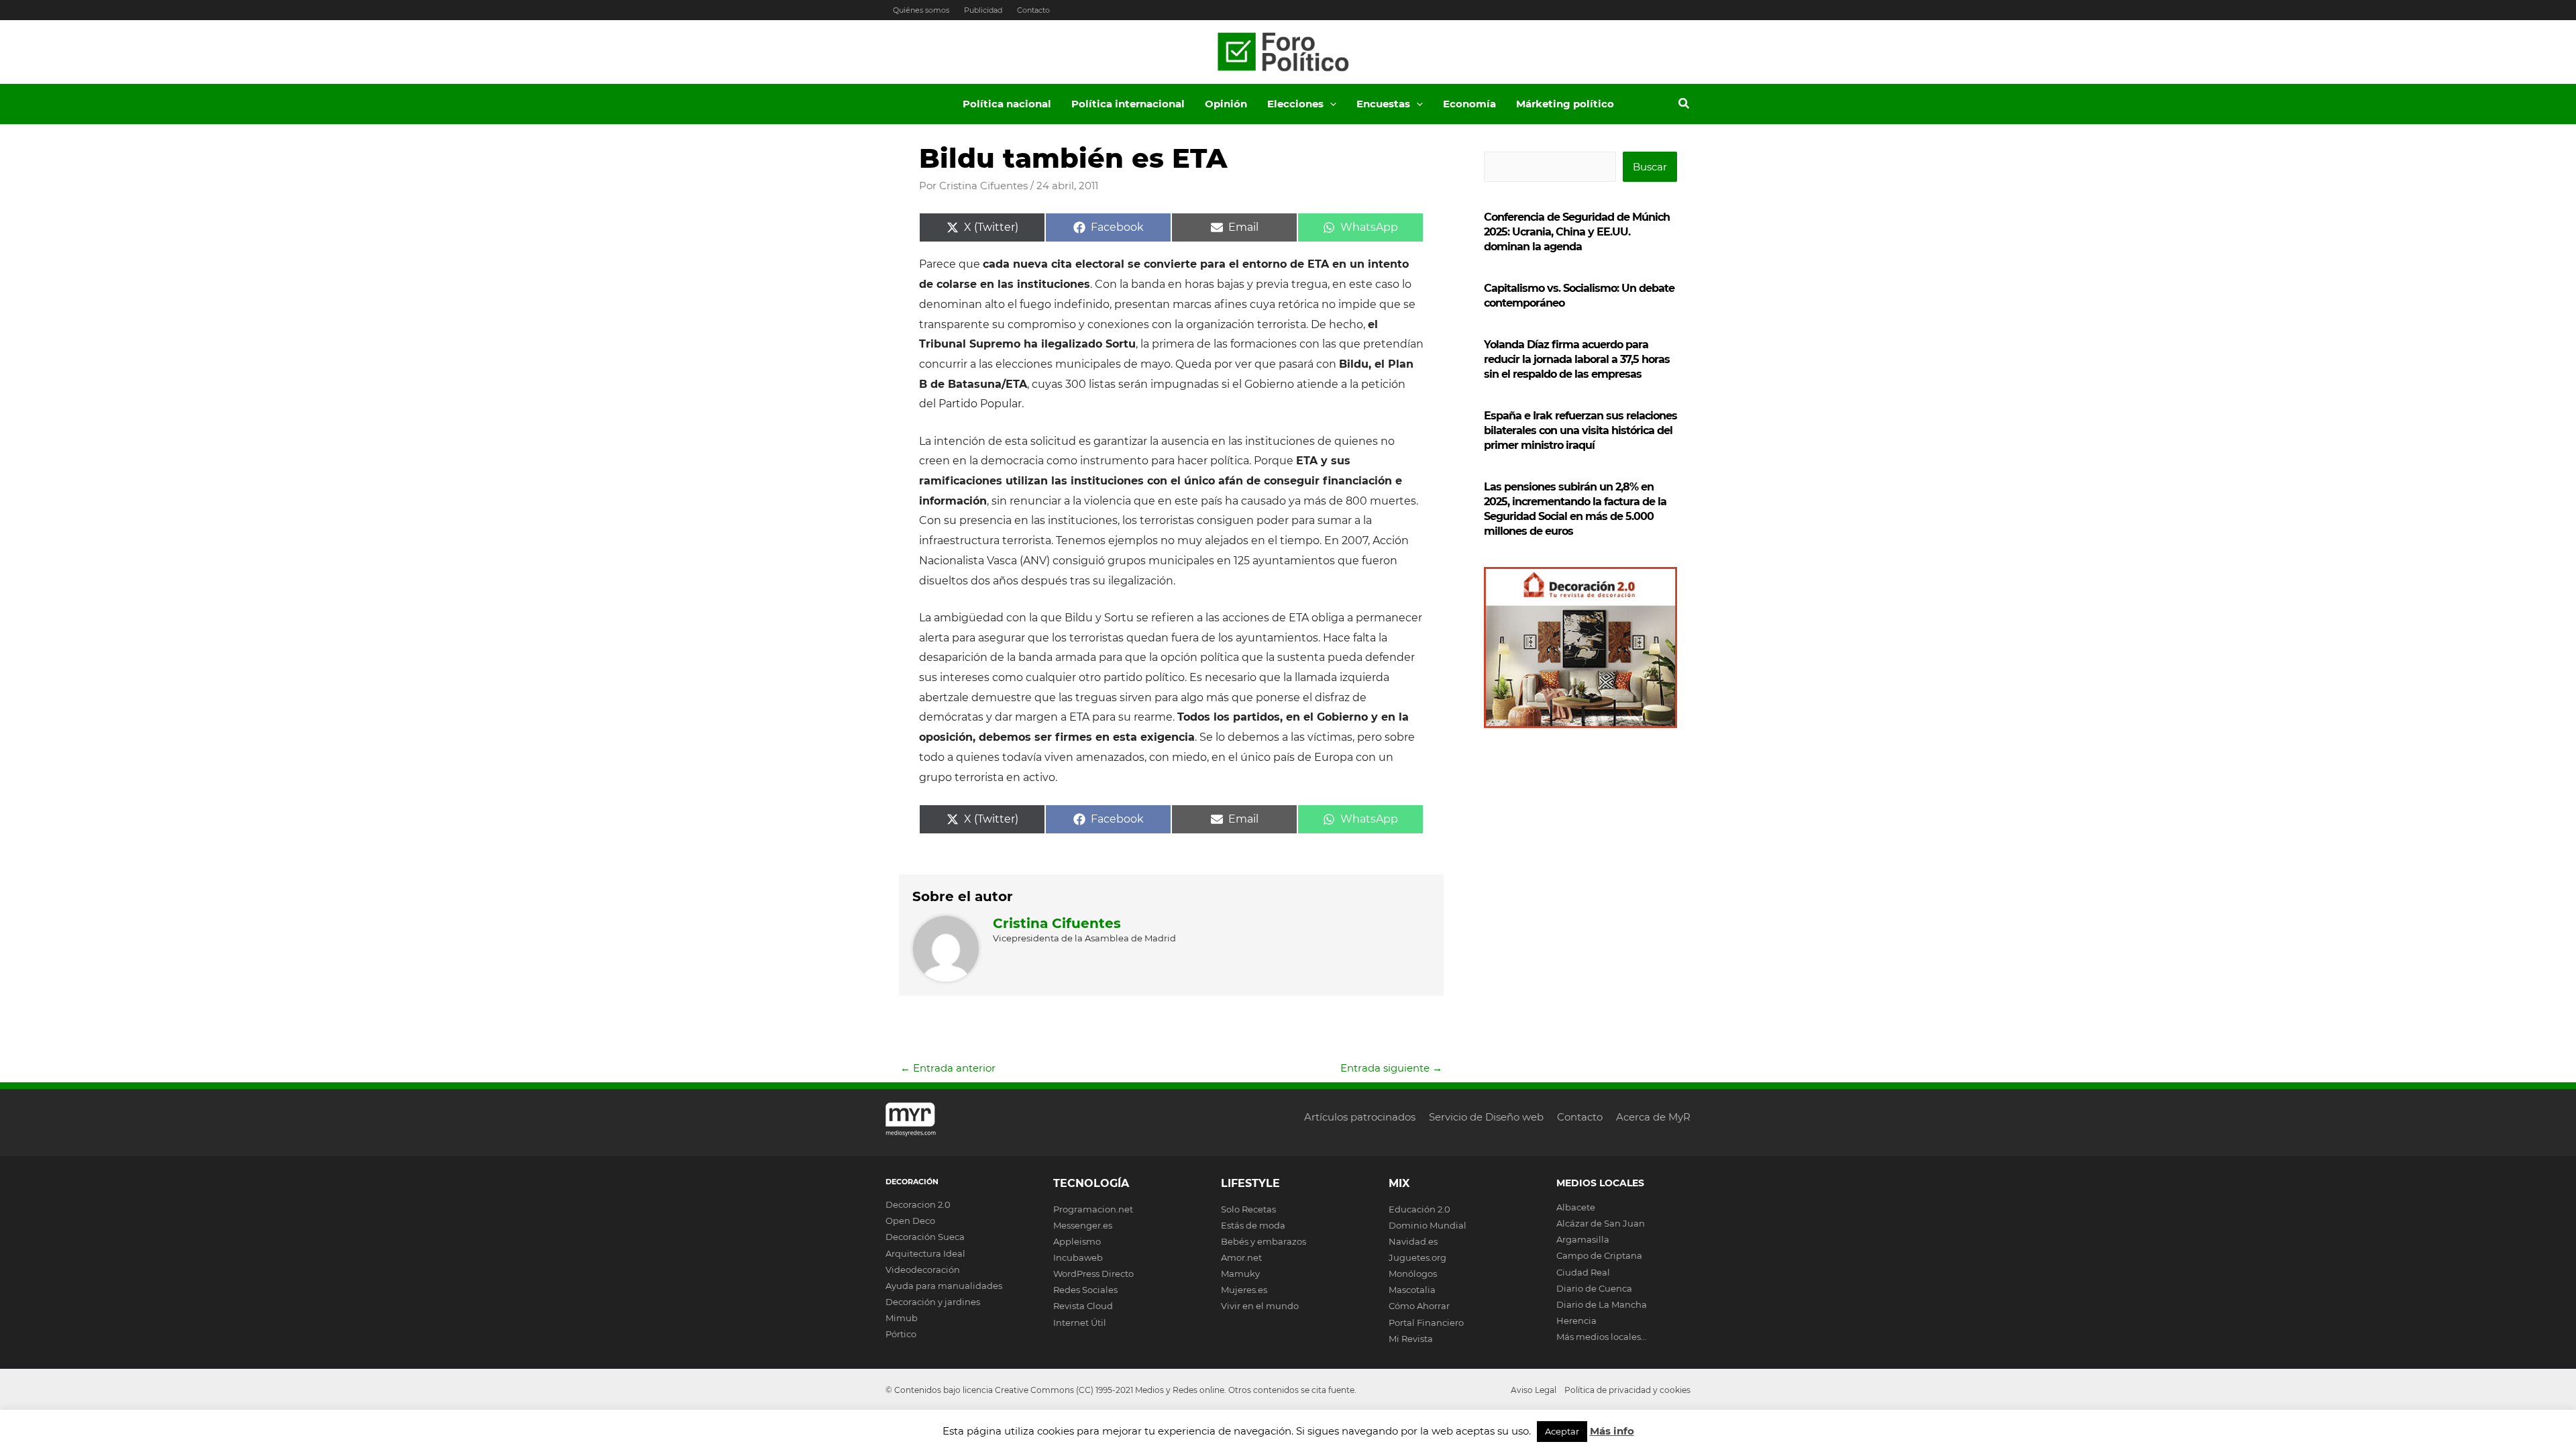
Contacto (1033, 10)
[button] (1330, 104)
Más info (1612, 1431)
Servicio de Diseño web (1486, 1117)
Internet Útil (1080, 1323)
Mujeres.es (1244, 1290)
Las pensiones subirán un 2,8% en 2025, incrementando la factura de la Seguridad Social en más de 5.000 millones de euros (1575, 509)
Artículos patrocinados (1360, 1117)
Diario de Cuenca (1594, 1288)
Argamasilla (1583, 1239)
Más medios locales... (1602, 1337)
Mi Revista (1411, 1339)
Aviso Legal (1534, 1390)
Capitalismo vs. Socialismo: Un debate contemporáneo (1579, 296)
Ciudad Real (1583, 1272)
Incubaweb (1078, 1257)
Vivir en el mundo (1260, 1306)
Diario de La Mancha (1602, 1304)
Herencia (1576, 1320)
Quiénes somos (921, 10)
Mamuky (1240, 1274)
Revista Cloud (1083, 1306)
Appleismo (1077, 1241)
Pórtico (901, 1334)
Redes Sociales (1085, 1290)
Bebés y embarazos (1264, 1241)
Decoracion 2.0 (918, 1204)
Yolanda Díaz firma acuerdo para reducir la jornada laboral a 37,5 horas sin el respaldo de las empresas (1577, 359)
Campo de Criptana (1599, 1255)
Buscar (1650, 167)
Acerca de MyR (1653, 1117)
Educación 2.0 (1419, 1209)
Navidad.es (1413, 1241)
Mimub (902, 1318)
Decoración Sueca (925, 1237)
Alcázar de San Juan (1601, 1223)
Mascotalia (1412, 1290)
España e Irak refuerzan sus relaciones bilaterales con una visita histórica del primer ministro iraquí (1580, 430)
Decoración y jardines (933, 1302)
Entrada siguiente (1391, 1068)
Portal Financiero (1426, 1323)
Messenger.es (1083, 1225)
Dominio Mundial (1428, 1225)
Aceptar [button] (1562, 1431)
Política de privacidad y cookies (1627, 1390)
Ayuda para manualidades (944, 1286)
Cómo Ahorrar (1419, 1306)
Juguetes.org (1417, 1257)
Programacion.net (1093, 1209)
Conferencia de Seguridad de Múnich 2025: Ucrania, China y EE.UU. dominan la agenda (1577, 232)
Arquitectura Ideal (925, 1253)
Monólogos (1413, 1274)
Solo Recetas (1248, 1209)
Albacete (1576, 1207)
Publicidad (983, 10)
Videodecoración (923, 1270)
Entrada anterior (948, 1068)
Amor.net (1241, 1257)
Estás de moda (1253, 1225)
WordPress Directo (1093, 1274)
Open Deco (910, 1221)
